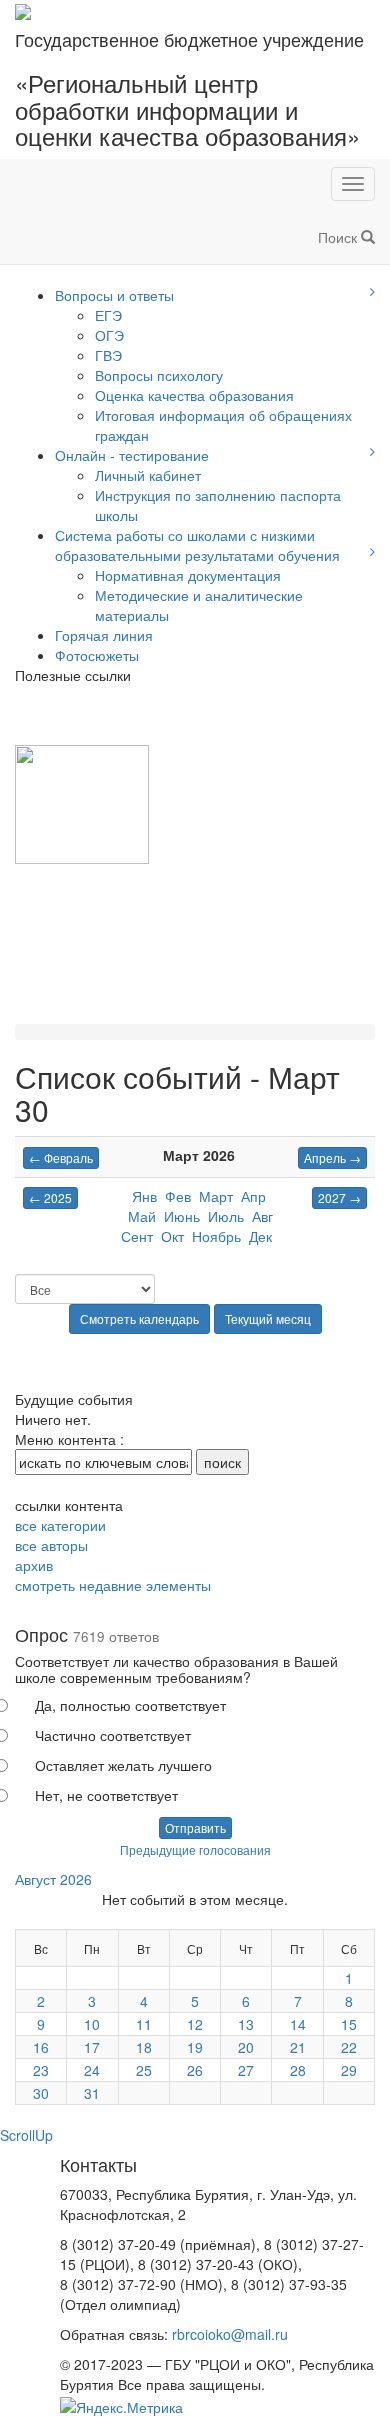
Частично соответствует (113, 1735)
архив (34, 1565)
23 (41, 2070)
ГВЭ (108, 355)
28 (298, 2070)
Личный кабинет (148, 475)
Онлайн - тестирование (132, 455)
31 (92, 2093)
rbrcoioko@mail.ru (230, 2334)
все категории (60, 1525)
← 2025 (50, 1197)
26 (195, 2070)
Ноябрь (216, 1236)
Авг (262, 1216)
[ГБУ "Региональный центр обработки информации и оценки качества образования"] (23, 10)
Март (216, 1196)
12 (195, 2024)
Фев (178, 1196)
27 (246, 2070)
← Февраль (61, 1157)
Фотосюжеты (97, 655)
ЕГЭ (108, 315)
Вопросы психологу (159, 375)
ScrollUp (26, 2135)
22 (349, 2047)
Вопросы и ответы (114, 295)
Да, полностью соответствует (130, 1705)
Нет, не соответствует (106, 1795)
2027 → (339, 1197)
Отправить (195, 1827)
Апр (253, 1196)
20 (246, 2047)
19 (195, 2047)
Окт (172, 1236)
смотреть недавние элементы (113, 1585)
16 (41, 2047)
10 (92, 2024)
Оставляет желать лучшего (123, 1765)
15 (349, 2024)
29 (349, 2070)
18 (144, 2047)
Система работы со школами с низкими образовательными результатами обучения (197, 545)
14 (298, 2024)
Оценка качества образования (194, 395)
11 (144, 2024)
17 (92, 2047)
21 (298, 2047)
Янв (144, 1196)
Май (142, 1216)
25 (144, 2070)
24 (92, 2070)
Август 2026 (53, 1879)
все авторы (51, 1545)
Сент (137, 1236)
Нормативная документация (188, 575)
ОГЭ (109, 335)
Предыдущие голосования (195, 1849)
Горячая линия (104, 635)
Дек (260, 1236)
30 (41, 2093)
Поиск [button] (339, 237)
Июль (226, 1216)
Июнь (182, 1216)
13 (246, 2024)
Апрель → (332, 1157)
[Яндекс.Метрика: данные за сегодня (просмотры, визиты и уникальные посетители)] (121, 2407)
